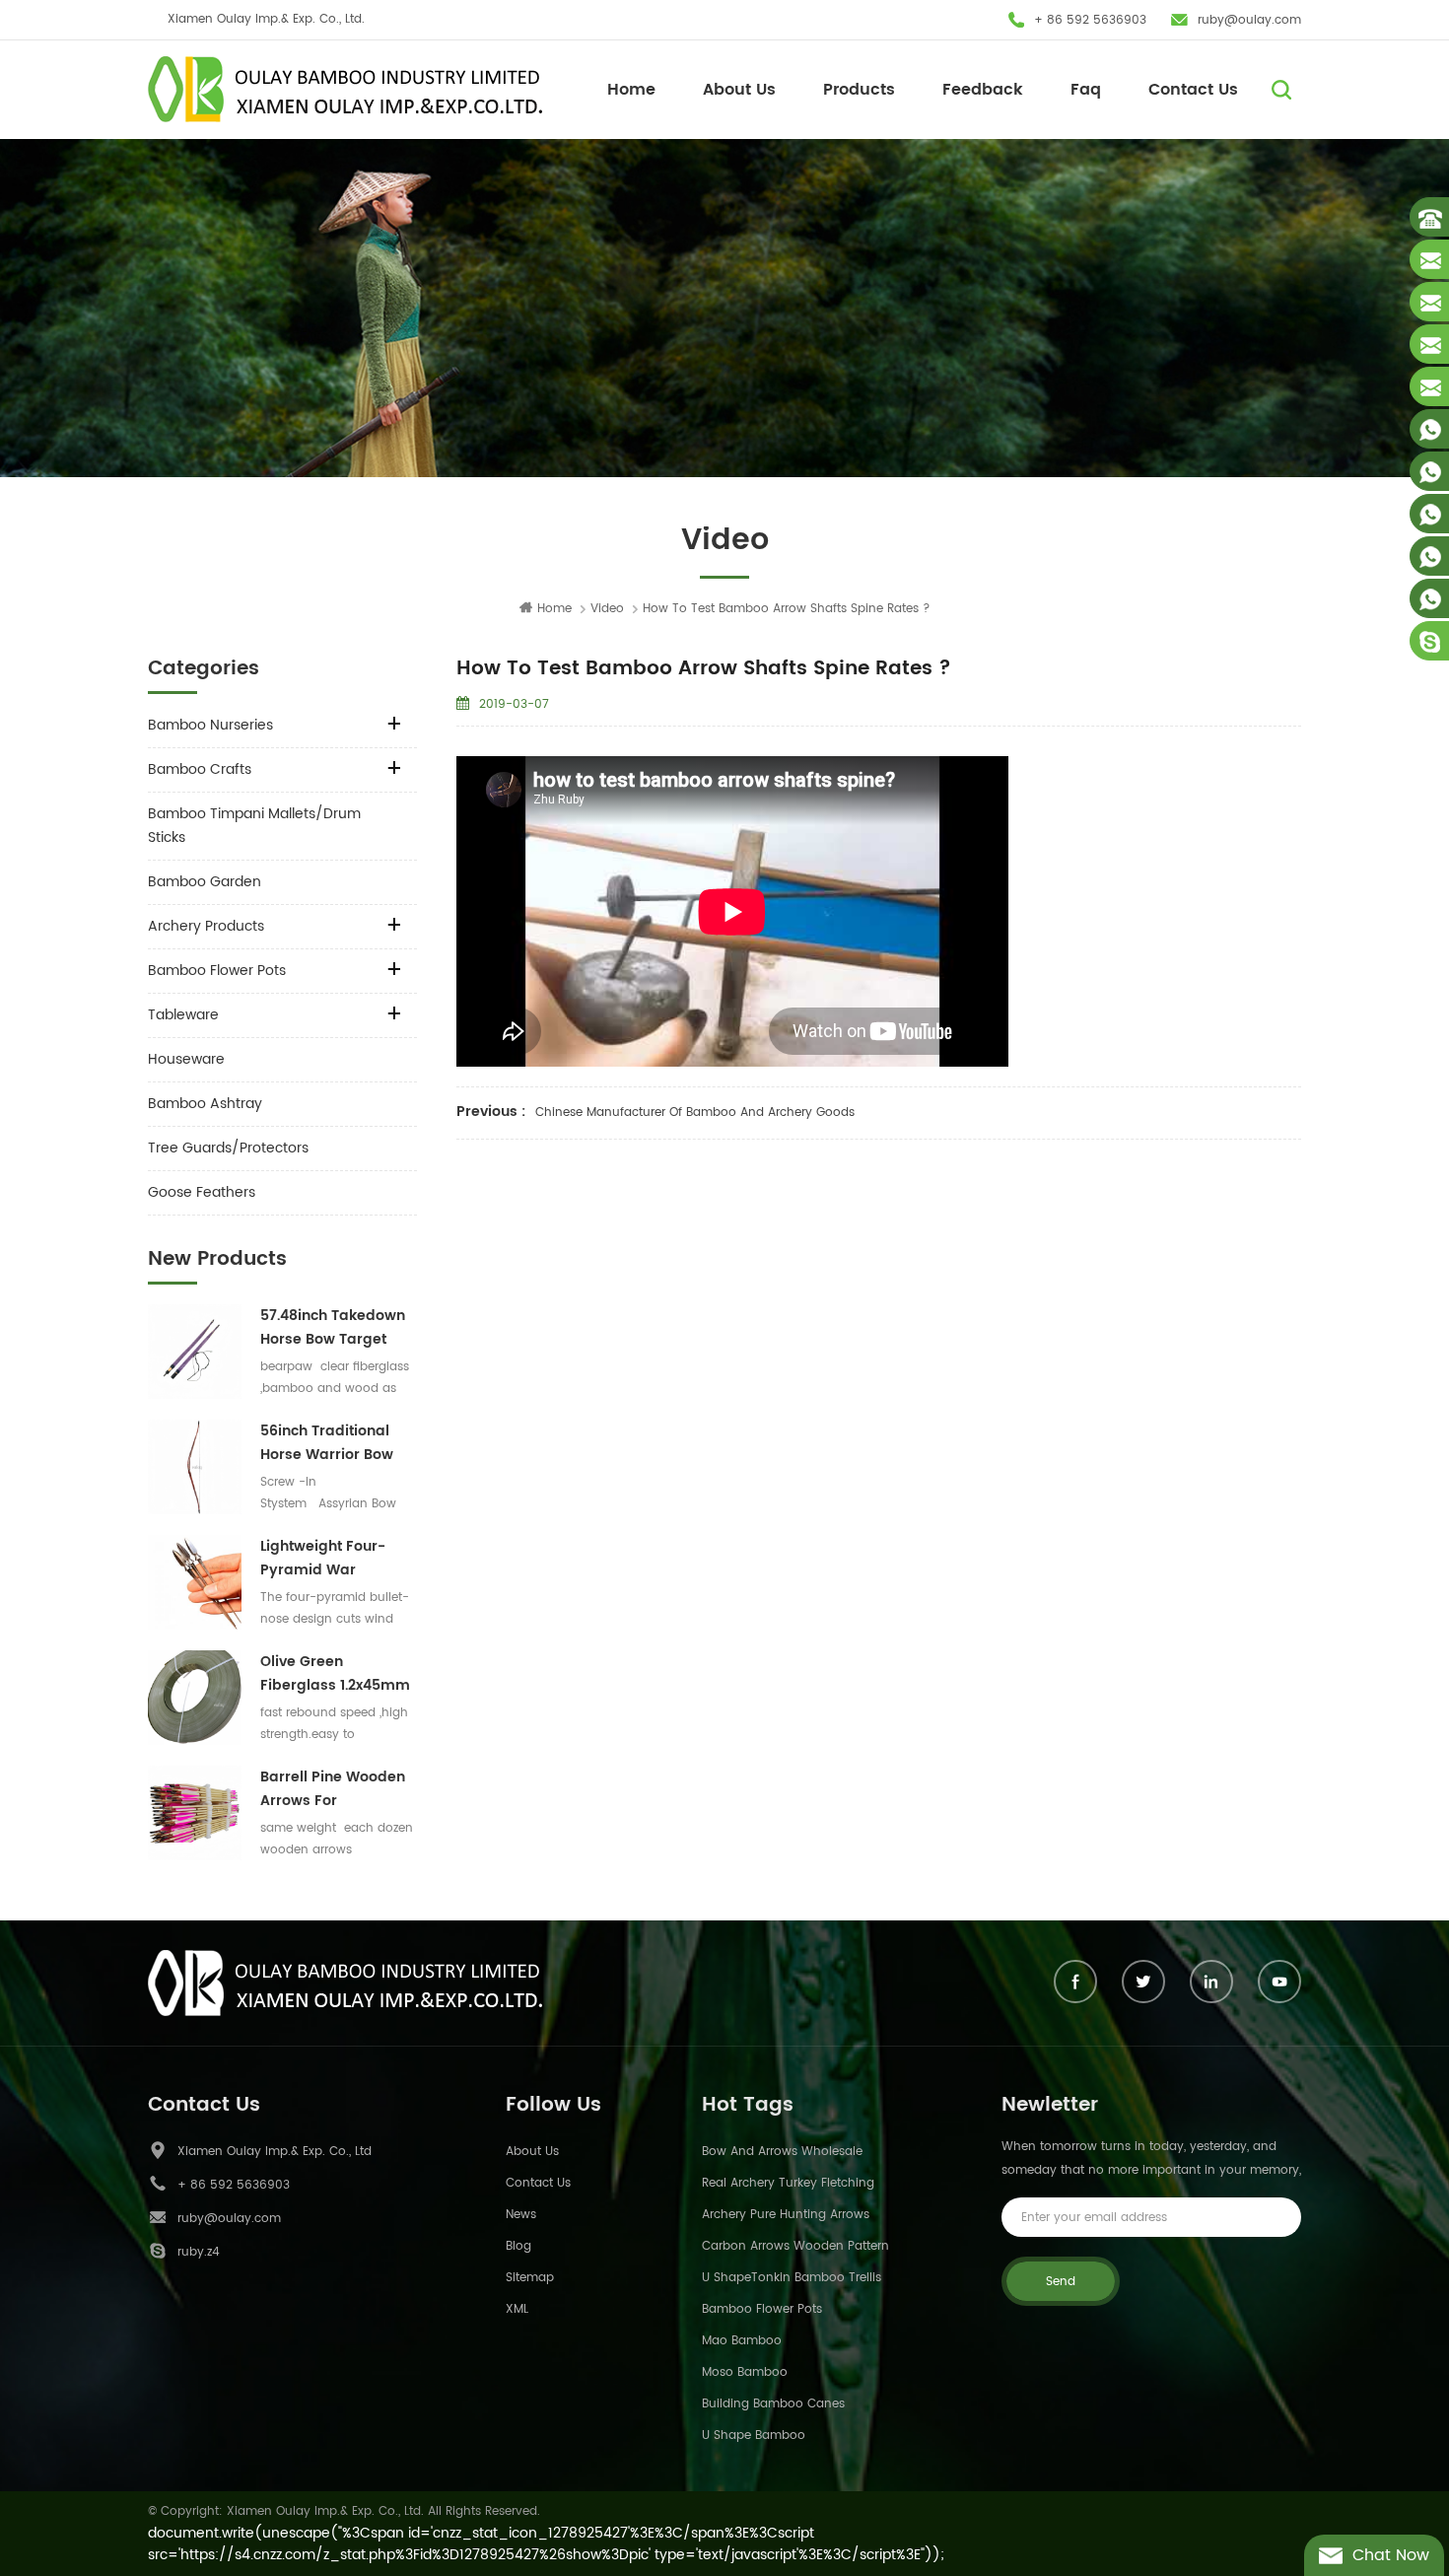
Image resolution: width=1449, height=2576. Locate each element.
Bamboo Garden (205, 882)
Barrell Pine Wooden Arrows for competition (333, 1789)
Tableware (183, 1015)
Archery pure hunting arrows (786, 2215)
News (521, 2215)
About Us (739, 90)
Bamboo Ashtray (205, 1104)
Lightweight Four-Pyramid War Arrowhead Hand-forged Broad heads (335, 1559)
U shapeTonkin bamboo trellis (792, 2278)
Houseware (186, 1059)
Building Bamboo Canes (773, 2404)
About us (532, 2152)
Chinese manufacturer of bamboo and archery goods (695, 1113)
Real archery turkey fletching (788, 2183)
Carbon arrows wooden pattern (795, 2246)
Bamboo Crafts (200, 769)
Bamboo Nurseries (210, 725)
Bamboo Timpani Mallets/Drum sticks (254, 826)
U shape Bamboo (754, 2436)
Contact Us (1193, 90)
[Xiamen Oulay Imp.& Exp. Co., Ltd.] (345, 89)
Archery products (206, 926)
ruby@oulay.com (1249, 20)
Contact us (538, 2183)
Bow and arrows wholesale (782, 2152)
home (554, 609)
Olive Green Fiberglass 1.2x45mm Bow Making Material (336, 1674)
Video (607, 609)
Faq (1086, 90)
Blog (518, 2246)
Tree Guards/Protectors (228, 1148)
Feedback (983, 90)
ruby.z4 (199, 2252)
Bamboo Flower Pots (217, 971)
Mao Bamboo (742, 2341)
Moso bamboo (745, 2372)
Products (859, 90)
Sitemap (530, 2278)
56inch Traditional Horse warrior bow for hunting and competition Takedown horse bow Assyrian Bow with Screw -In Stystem (337, 1443)
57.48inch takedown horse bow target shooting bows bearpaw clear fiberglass (333, 1328)
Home (631, 90)
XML (517, 2309)
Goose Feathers (202, 1192)
